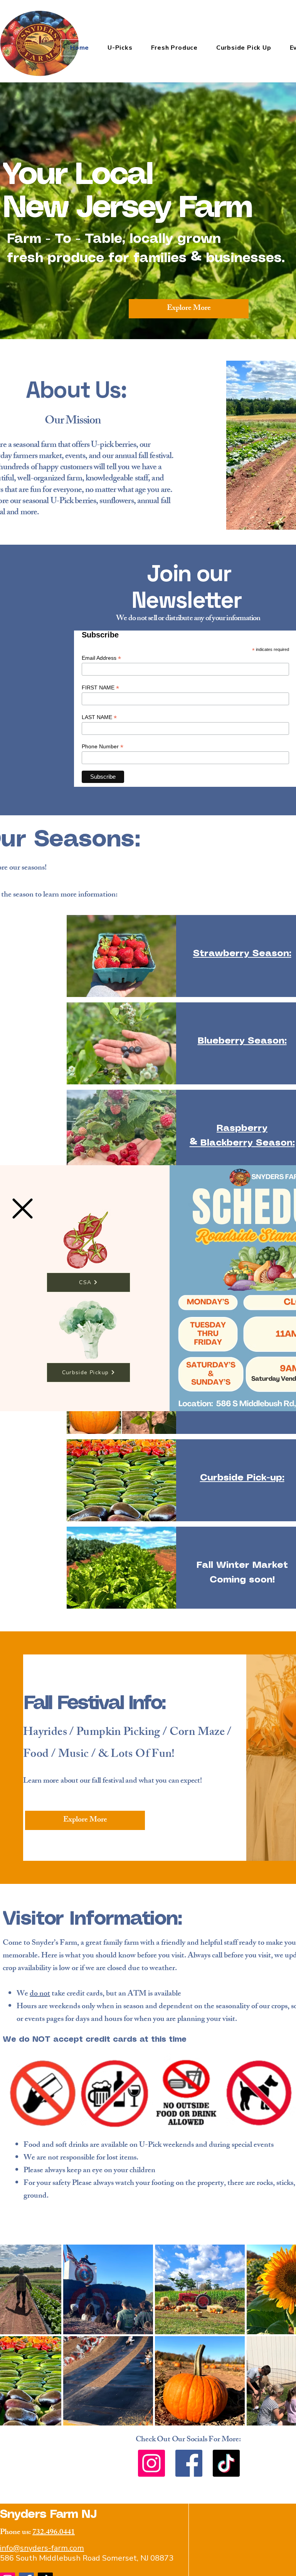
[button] (23, 1209)
